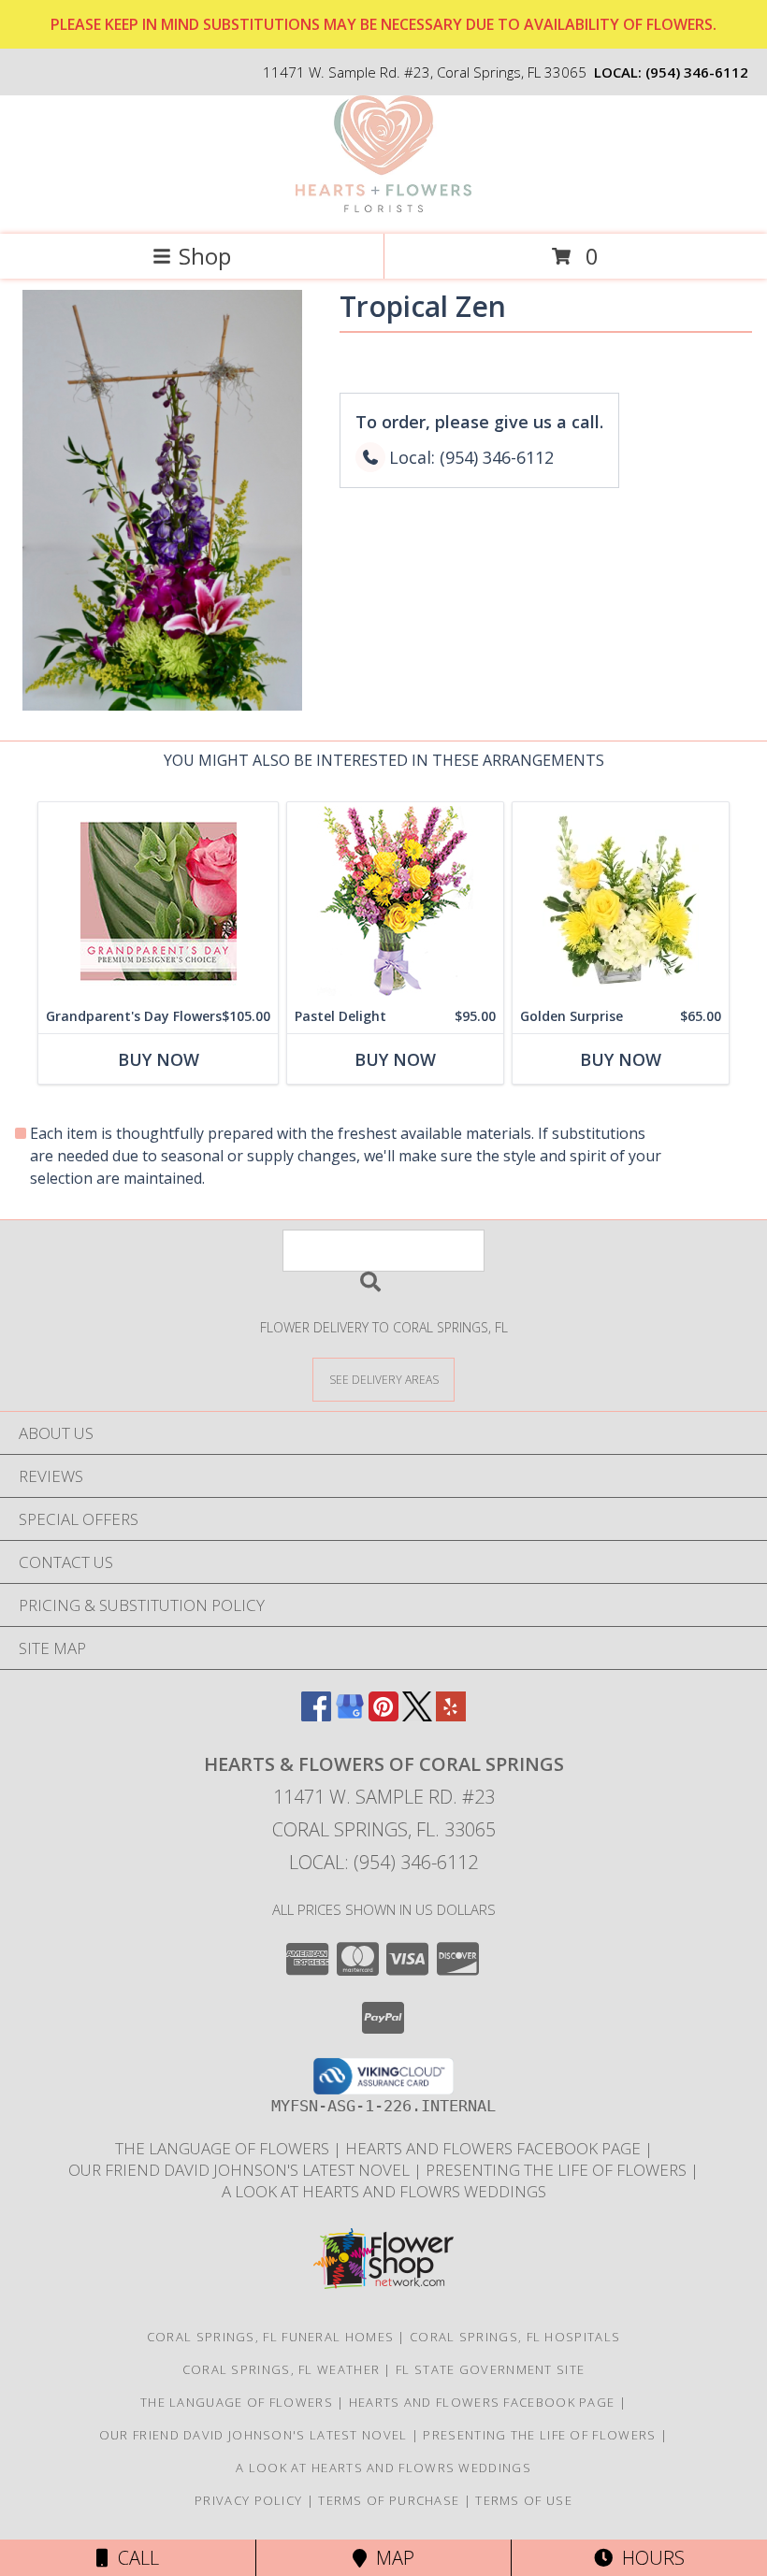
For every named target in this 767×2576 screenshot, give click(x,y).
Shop (205, 256)
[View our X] (417, 1715)
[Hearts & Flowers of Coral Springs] (384, 207)
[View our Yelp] (451, 1715)
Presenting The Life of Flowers (558, 2170)
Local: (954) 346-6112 (383, 1862)
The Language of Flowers (224, 2148)
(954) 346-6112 (697, 72)
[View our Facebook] (316, 1715)
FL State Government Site (490, 2369)
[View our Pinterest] (383, 1715)
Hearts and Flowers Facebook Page (495, 2148)
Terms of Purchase (389, 2500)
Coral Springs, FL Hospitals (515, 2337)
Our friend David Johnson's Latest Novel (241, 2170)
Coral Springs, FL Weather (282, 2369)
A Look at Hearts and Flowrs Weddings (384, 2191)
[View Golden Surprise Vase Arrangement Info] (621, 901)
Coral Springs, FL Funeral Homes (270, 2337)
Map (391, 2558)
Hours (649, 2558)
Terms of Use (524, 2500)
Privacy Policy (248, 2500)
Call (134, 2558)
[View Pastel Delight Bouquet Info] (395, 901)
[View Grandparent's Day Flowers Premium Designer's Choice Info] (158, 901)
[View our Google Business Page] (350, 1715)
